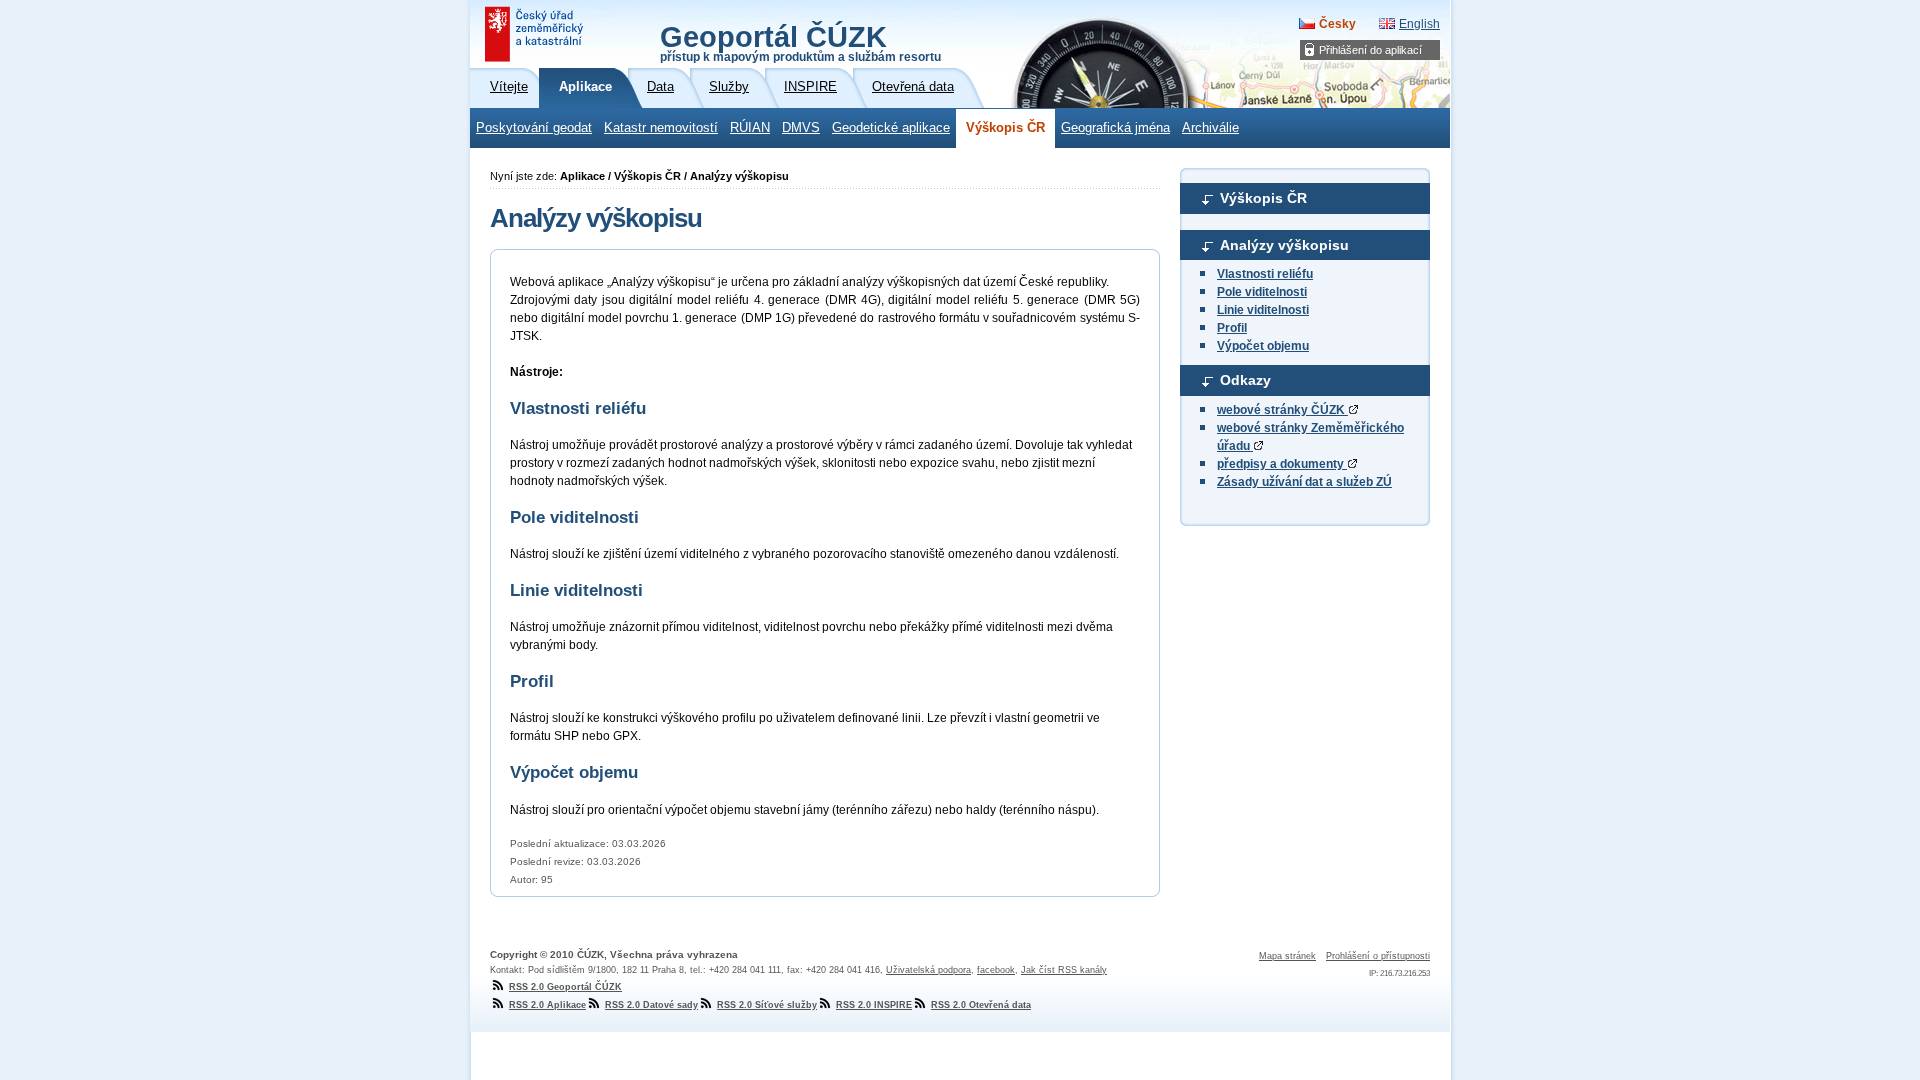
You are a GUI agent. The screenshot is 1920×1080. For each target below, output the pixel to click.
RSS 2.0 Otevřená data (981, 1005)
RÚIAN (750, 128)
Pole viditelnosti (1262, 292)
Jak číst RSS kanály (1064, 970)
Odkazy (1245, 380)
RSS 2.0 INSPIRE (874, 1005)
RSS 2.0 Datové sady (651, 1005)
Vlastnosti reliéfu (1265, 274)
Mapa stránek (1287, 956)
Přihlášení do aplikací (1370, 50)
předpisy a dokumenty (1282, 464)
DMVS (801, 128)
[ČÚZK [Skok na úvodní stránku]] (536, 34)
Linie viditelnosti (1263, 310)
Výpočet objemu (1263, 346)
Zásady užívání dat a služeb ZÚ (1304, 482)
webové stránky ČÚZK (1282, 410)
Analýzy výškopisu (1284, 245)
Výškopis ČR (1005, 128)
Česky (1337, 24)
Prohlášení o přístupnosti (1378, 956)
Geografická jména (1115, 128)
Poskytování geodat (534, 128)
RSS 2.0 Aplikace (547, 1005)
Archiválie (1210, 128)
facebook (996, 970)
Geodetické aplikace (891, 128)
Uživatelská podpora (928, 970)
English (1419, 24)
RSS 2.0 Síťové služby (767, 1005)
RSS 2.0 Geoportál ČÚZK (565, 987)
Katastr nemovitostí (661, 128)
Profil (1232, 328)
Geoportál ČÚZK (800, 42)
